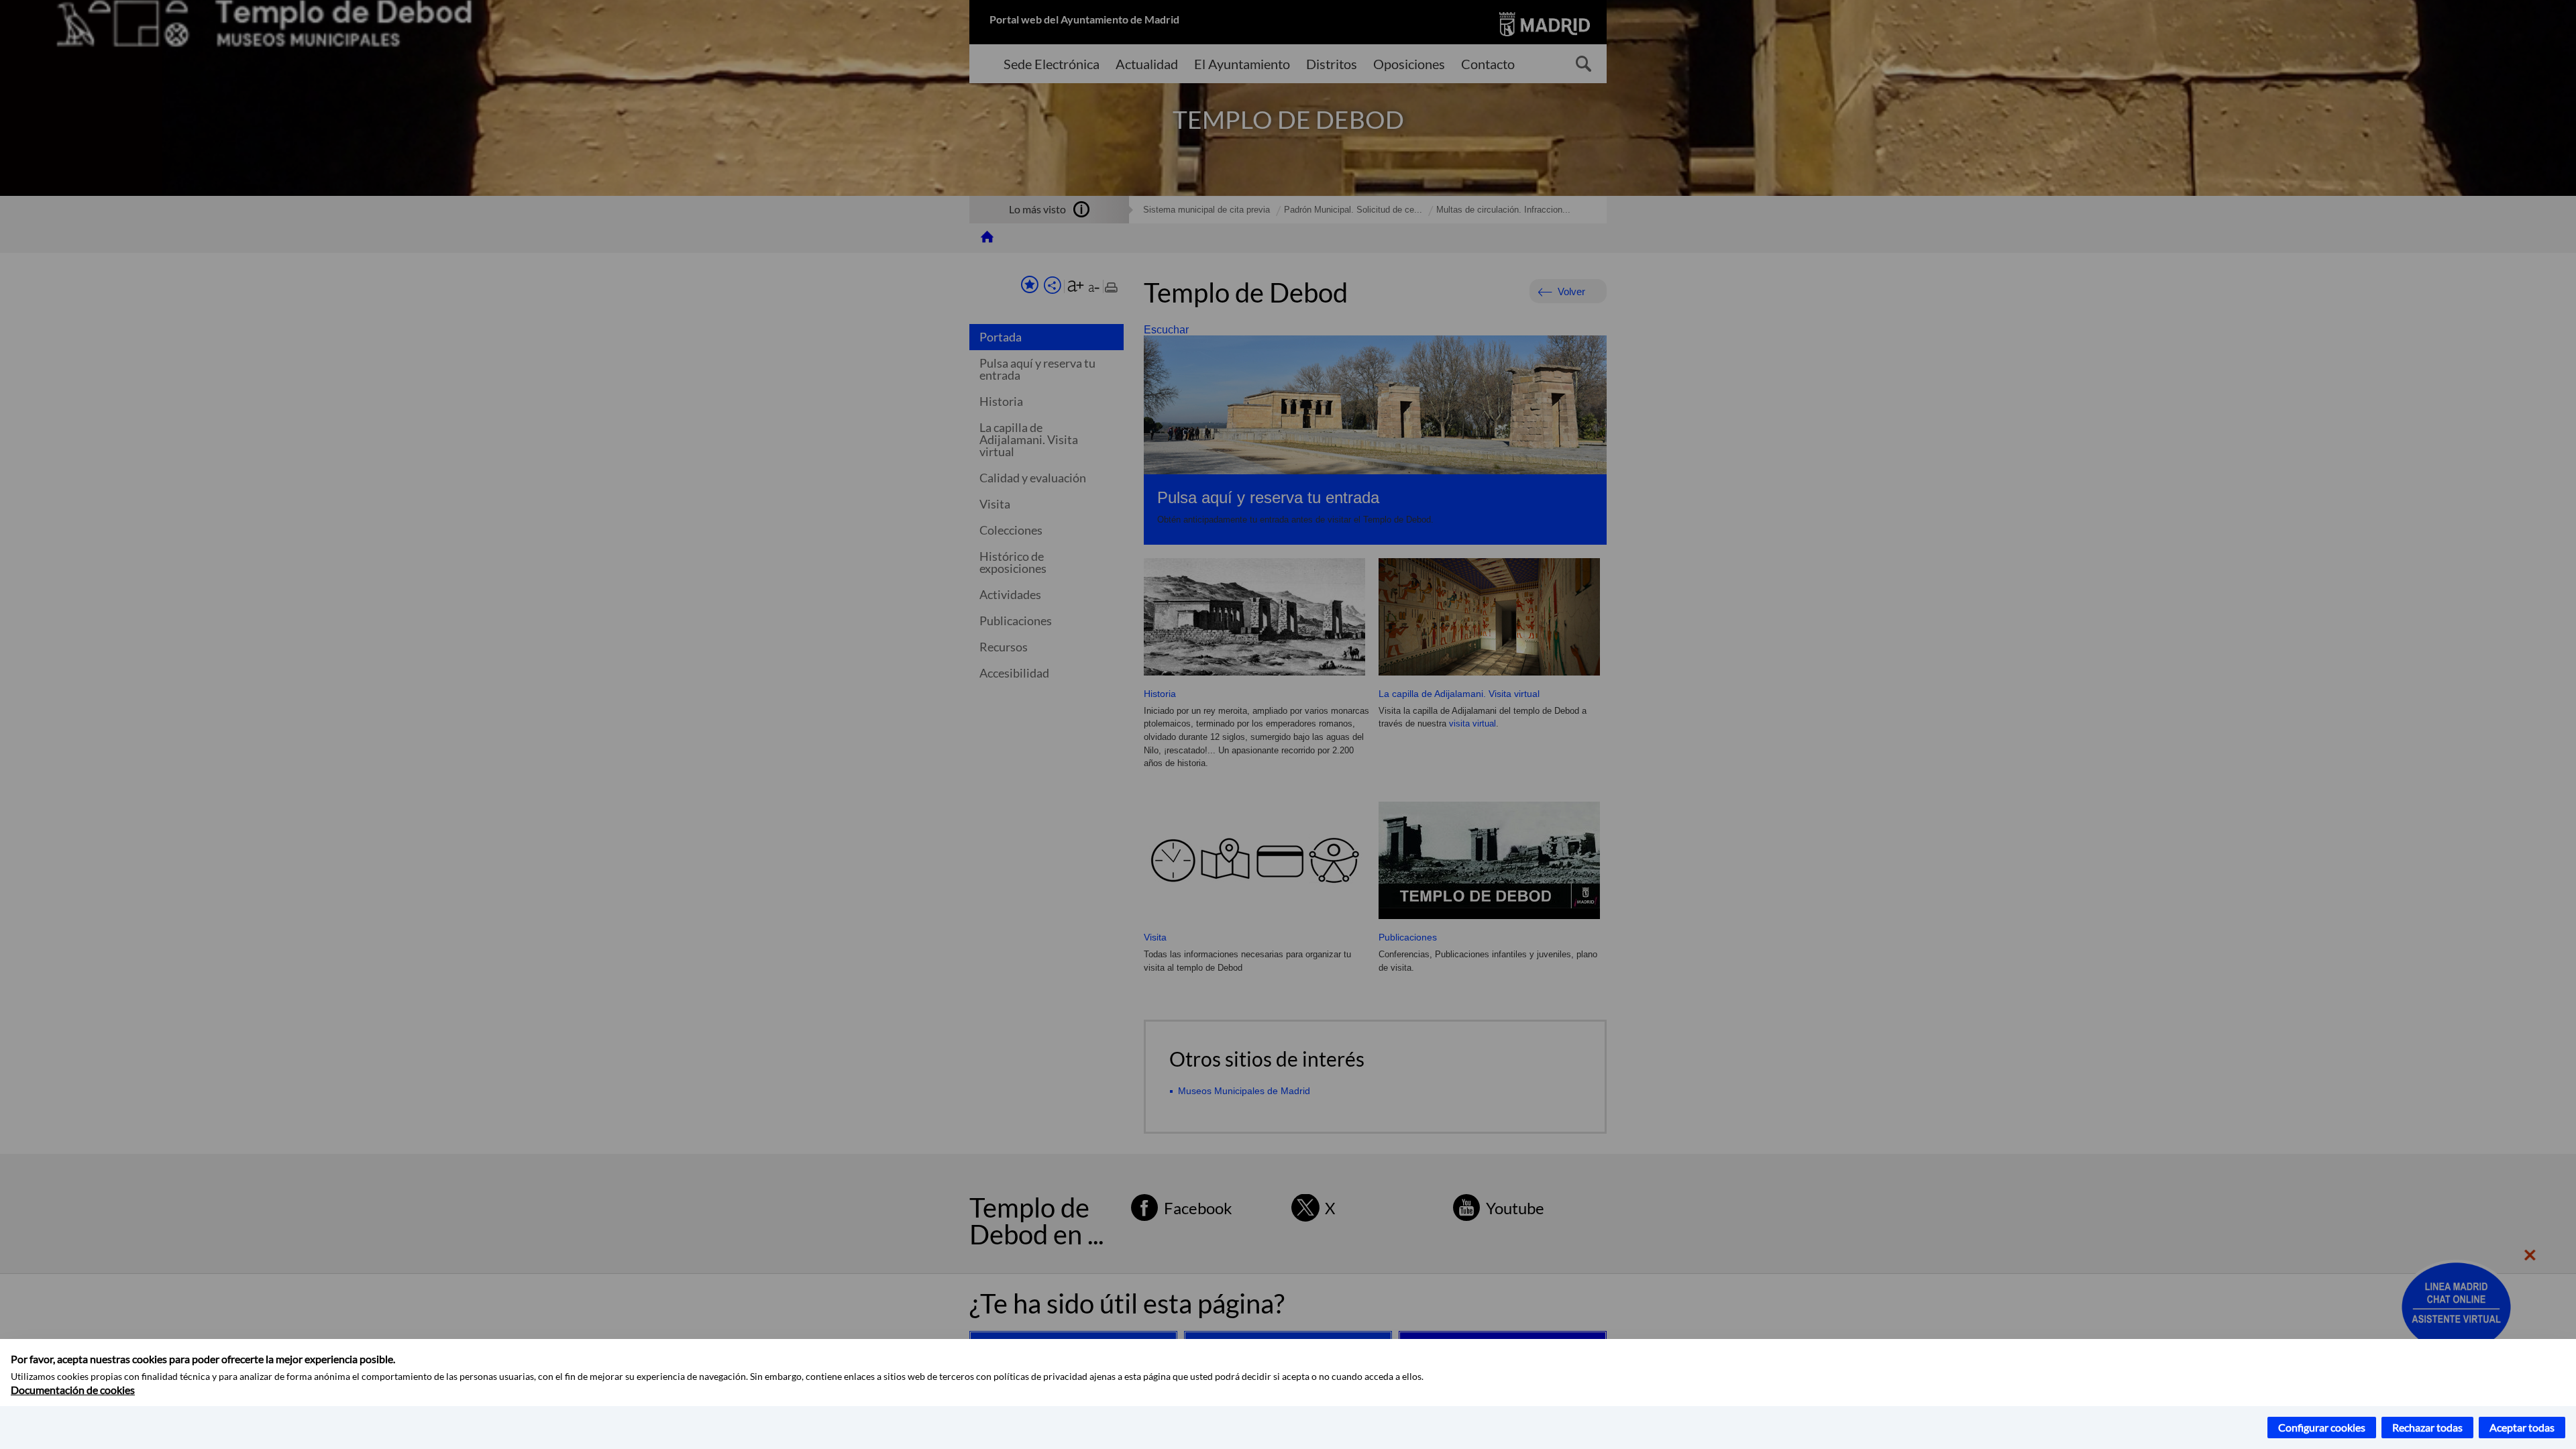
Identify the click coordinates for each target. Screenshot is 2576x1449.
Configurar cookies (2322, 1427)
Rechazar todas (2427, 1427)
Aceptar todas (2522, 1427)
